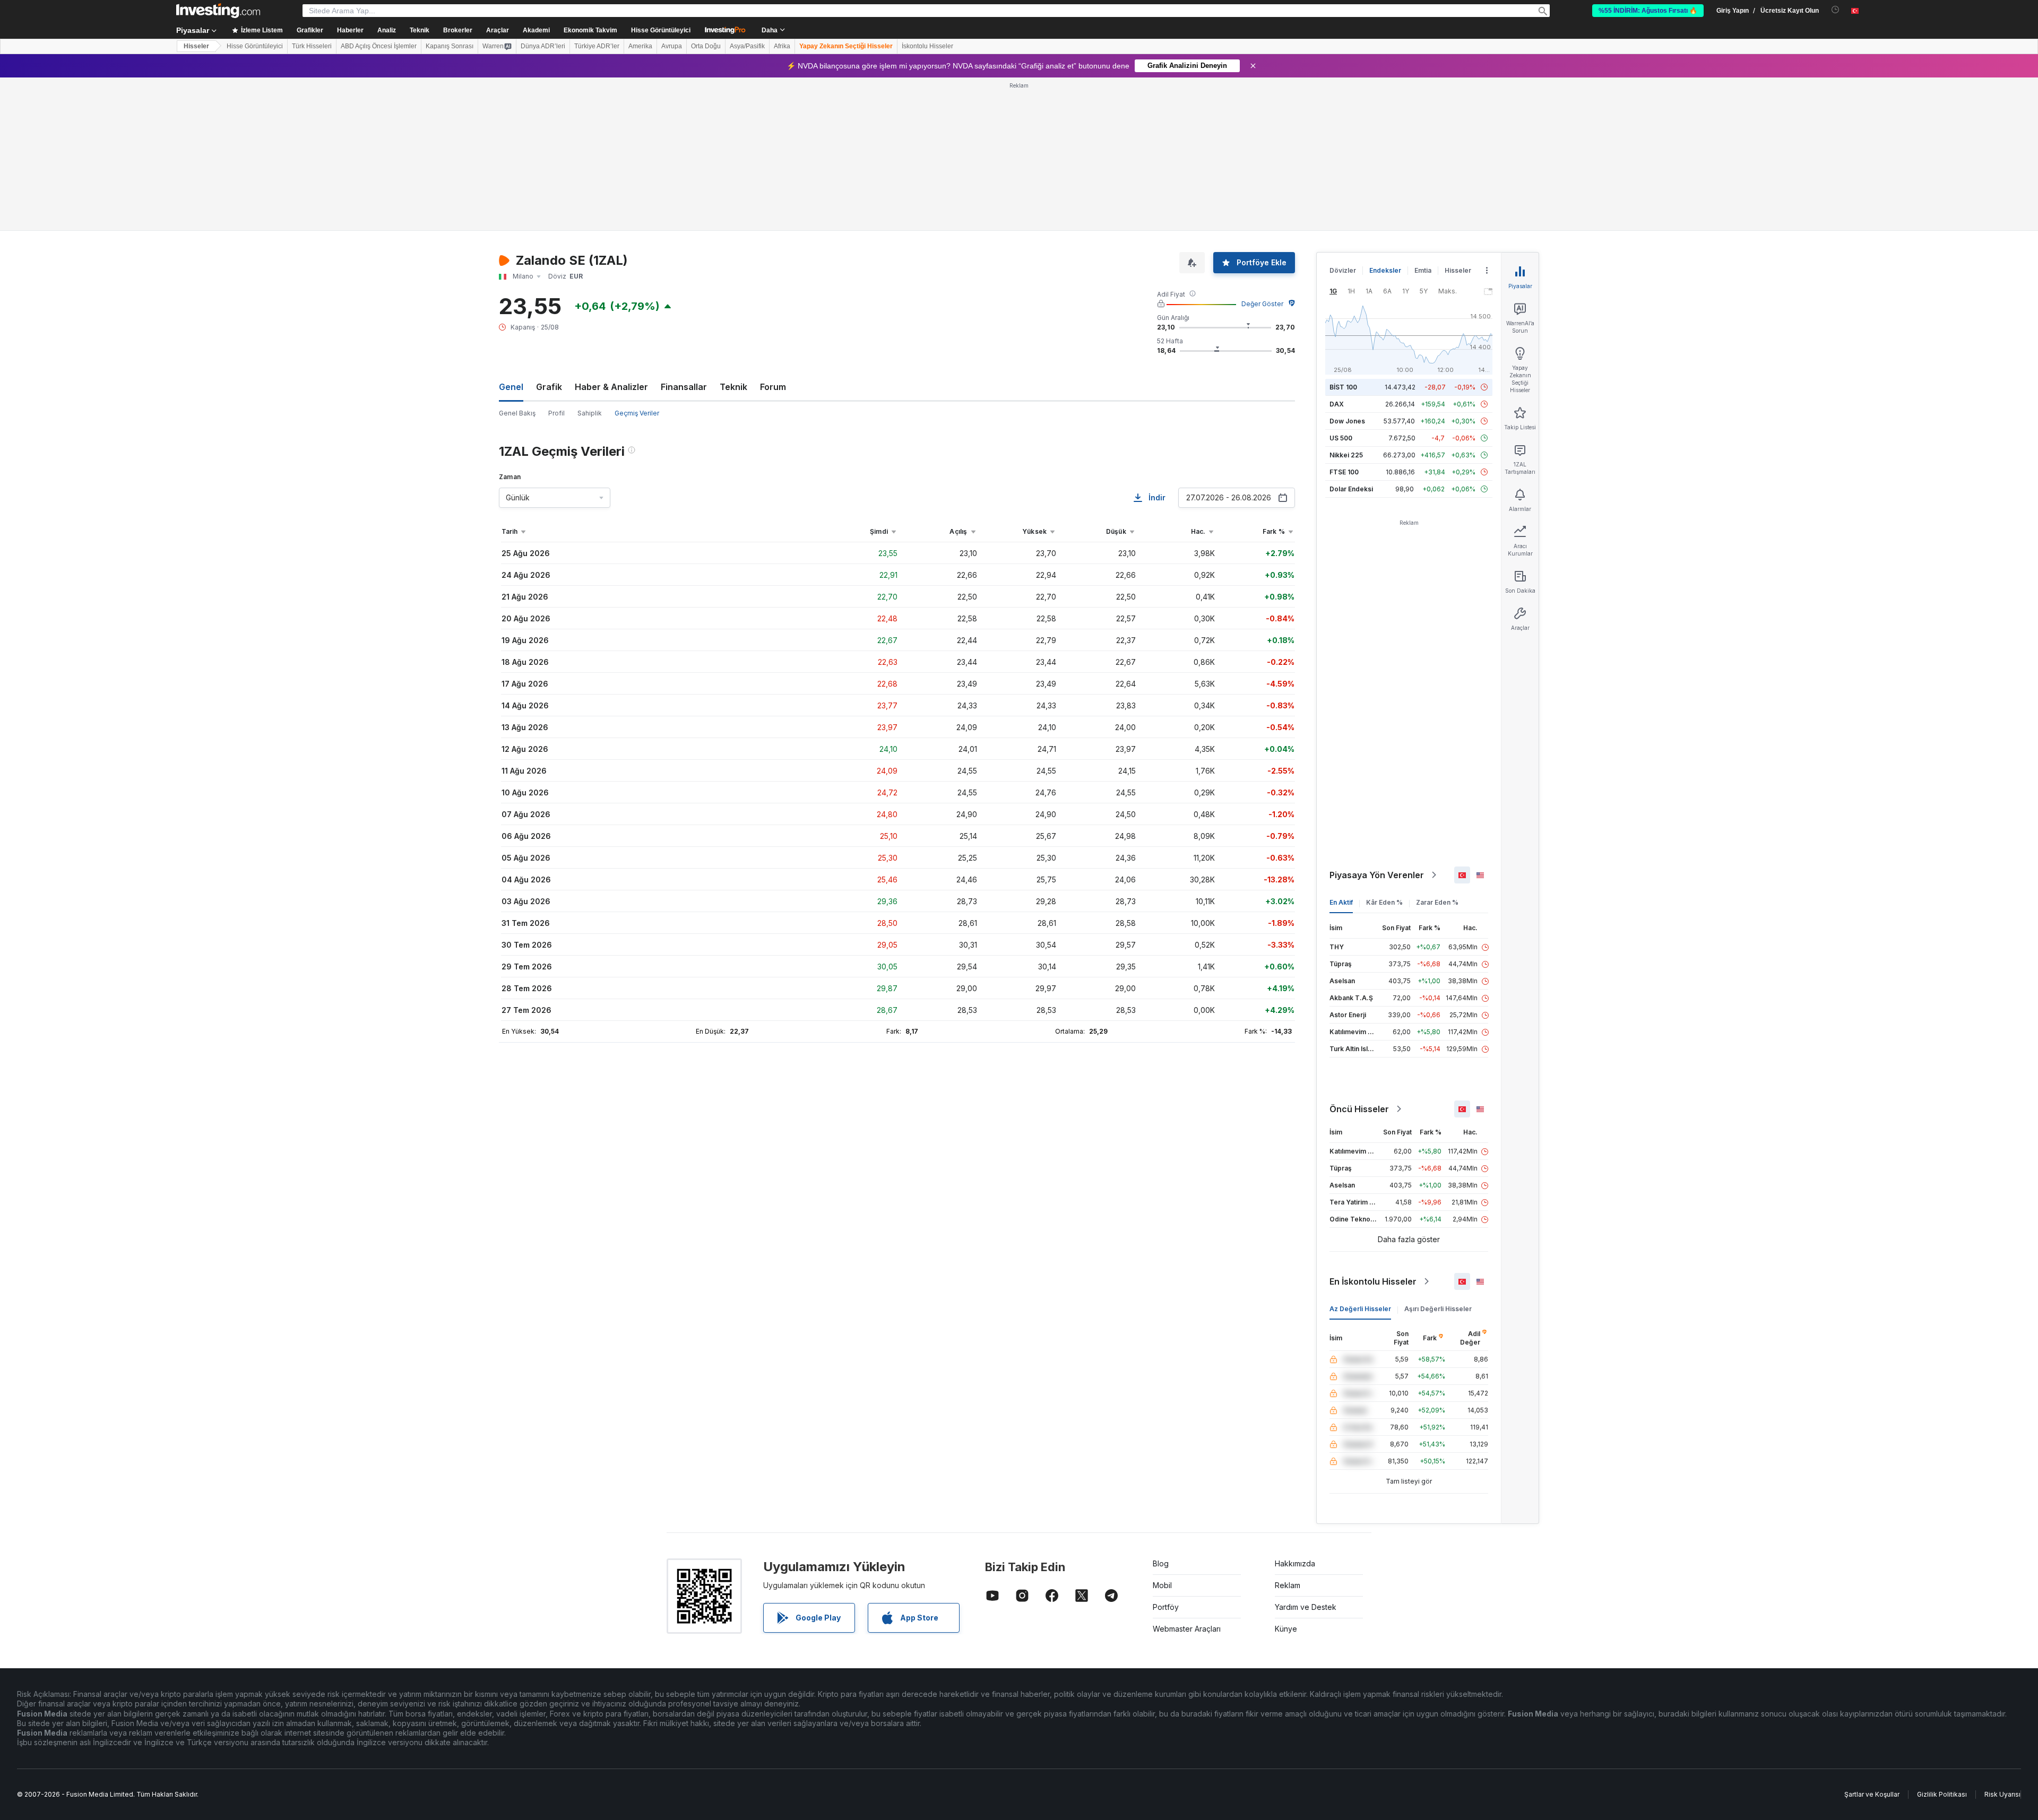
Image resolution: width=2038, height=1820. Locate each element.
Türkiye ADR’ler (597, 46)
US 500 (1341, 438)
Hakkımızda (1295, 1563)
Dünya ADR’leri (543, 46)
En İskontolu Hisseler (1373, 1281)
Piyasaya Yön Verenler (1377, 875)
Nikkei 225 (1346, 455)
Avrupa (672, 46)
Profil (556, 413)
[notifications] (1836, 10)
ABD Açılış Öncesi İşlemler (379, 46)
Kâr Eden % (1384, 902)
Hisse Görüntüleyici (661, 30)
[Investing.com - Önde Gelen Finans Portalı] (218, 11)
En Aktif (1341, 902)
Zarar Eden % (1437, 902)
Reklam (1288, 1585)
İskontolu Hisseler (927, 46)
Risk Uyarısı (2002, 1794)
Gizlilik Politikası (1942, 1794)
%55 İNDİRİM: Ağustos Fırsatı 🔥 (1648, 11)
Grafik (549, 387)
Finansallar (684, 387)
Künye (1286, 1629)
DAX (1337, 404)
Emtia (1423, 270)
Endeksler (1385, 270)
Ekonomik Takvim (590, 30)
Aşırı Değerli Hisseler (1438, 1309)
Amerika (640, 46)
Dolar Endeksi (1351, 489)
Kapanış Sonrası (450, 46)
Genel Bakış (517, 413)
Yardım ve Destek (1306, 1607)
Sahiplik (590, 413)
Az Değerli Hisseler (1360, 1309)
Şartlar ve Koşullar (1872, 1794)
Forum (773, 387)
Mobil (1162, 1585)
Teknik (733, 387)
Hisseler (196, 46)
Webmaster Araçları (1187, 1629)
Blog (1161, 1563)
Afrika (782, 46)
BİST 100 (1343, 387)
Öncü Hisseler (1359, 1109)
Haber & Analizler (611, 387)
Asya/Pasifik (747, 46)
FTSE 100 (1344, 472)
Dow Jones (1347, 421)
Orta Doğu (706, 46)
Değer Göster (1262, 304)
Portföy (1166, 1607)
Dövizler (1343, 270)
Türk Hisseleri (312, 46)
